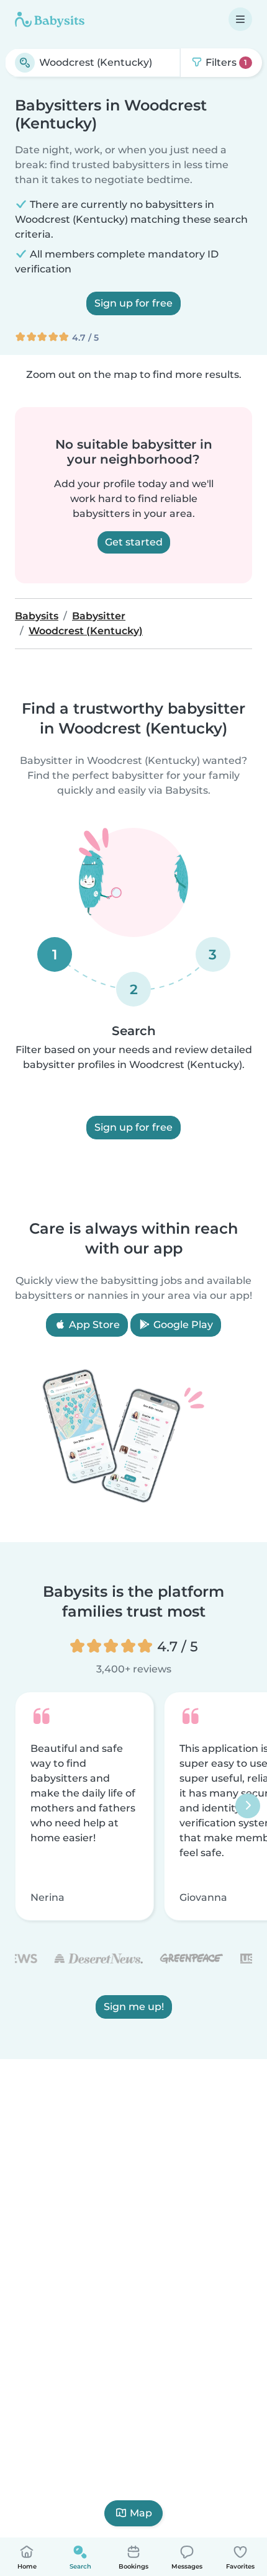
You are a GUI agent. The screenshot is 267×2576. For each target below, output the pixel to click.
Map (141, 2513)
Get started (134, 542)
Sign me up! (134, 2007)
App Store (93, 1325)
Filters (225, 62)
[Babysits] (50, 19)
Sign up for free (133, 303)
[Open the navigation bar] (240, 19)
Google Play (182, 1325)
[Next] (248, 1806)
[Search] (25, 63)
